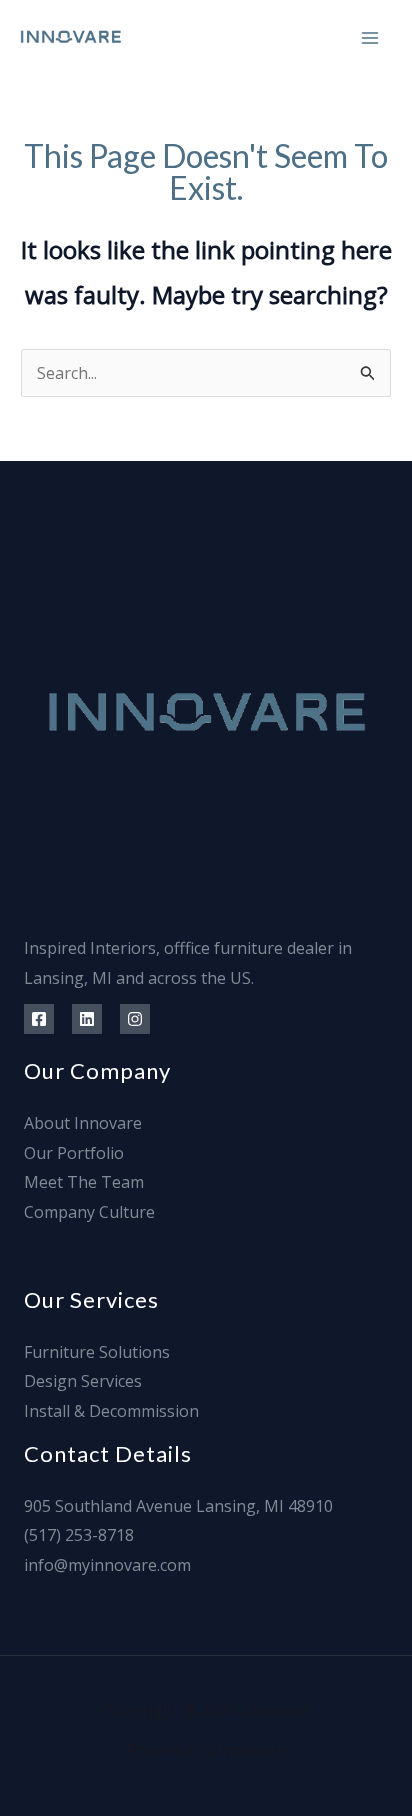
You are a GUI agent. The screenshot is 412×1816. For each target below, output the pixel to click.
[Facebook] (39, 1019)
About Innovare (83, 1123)
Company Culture (89, 1212)
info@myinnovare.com (107, 1565)
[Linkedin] (87, 1019)
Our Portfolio (74, 1153)
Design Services (83, 1381)
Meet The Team (84, 1182)
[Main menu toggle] (370, 38)
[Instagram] (135, 1019)
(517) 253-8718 (79, 1535)
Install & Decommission (111, 1411)
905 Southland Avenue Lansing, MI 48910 (178, 1506)
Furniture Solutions (97, 1352)
